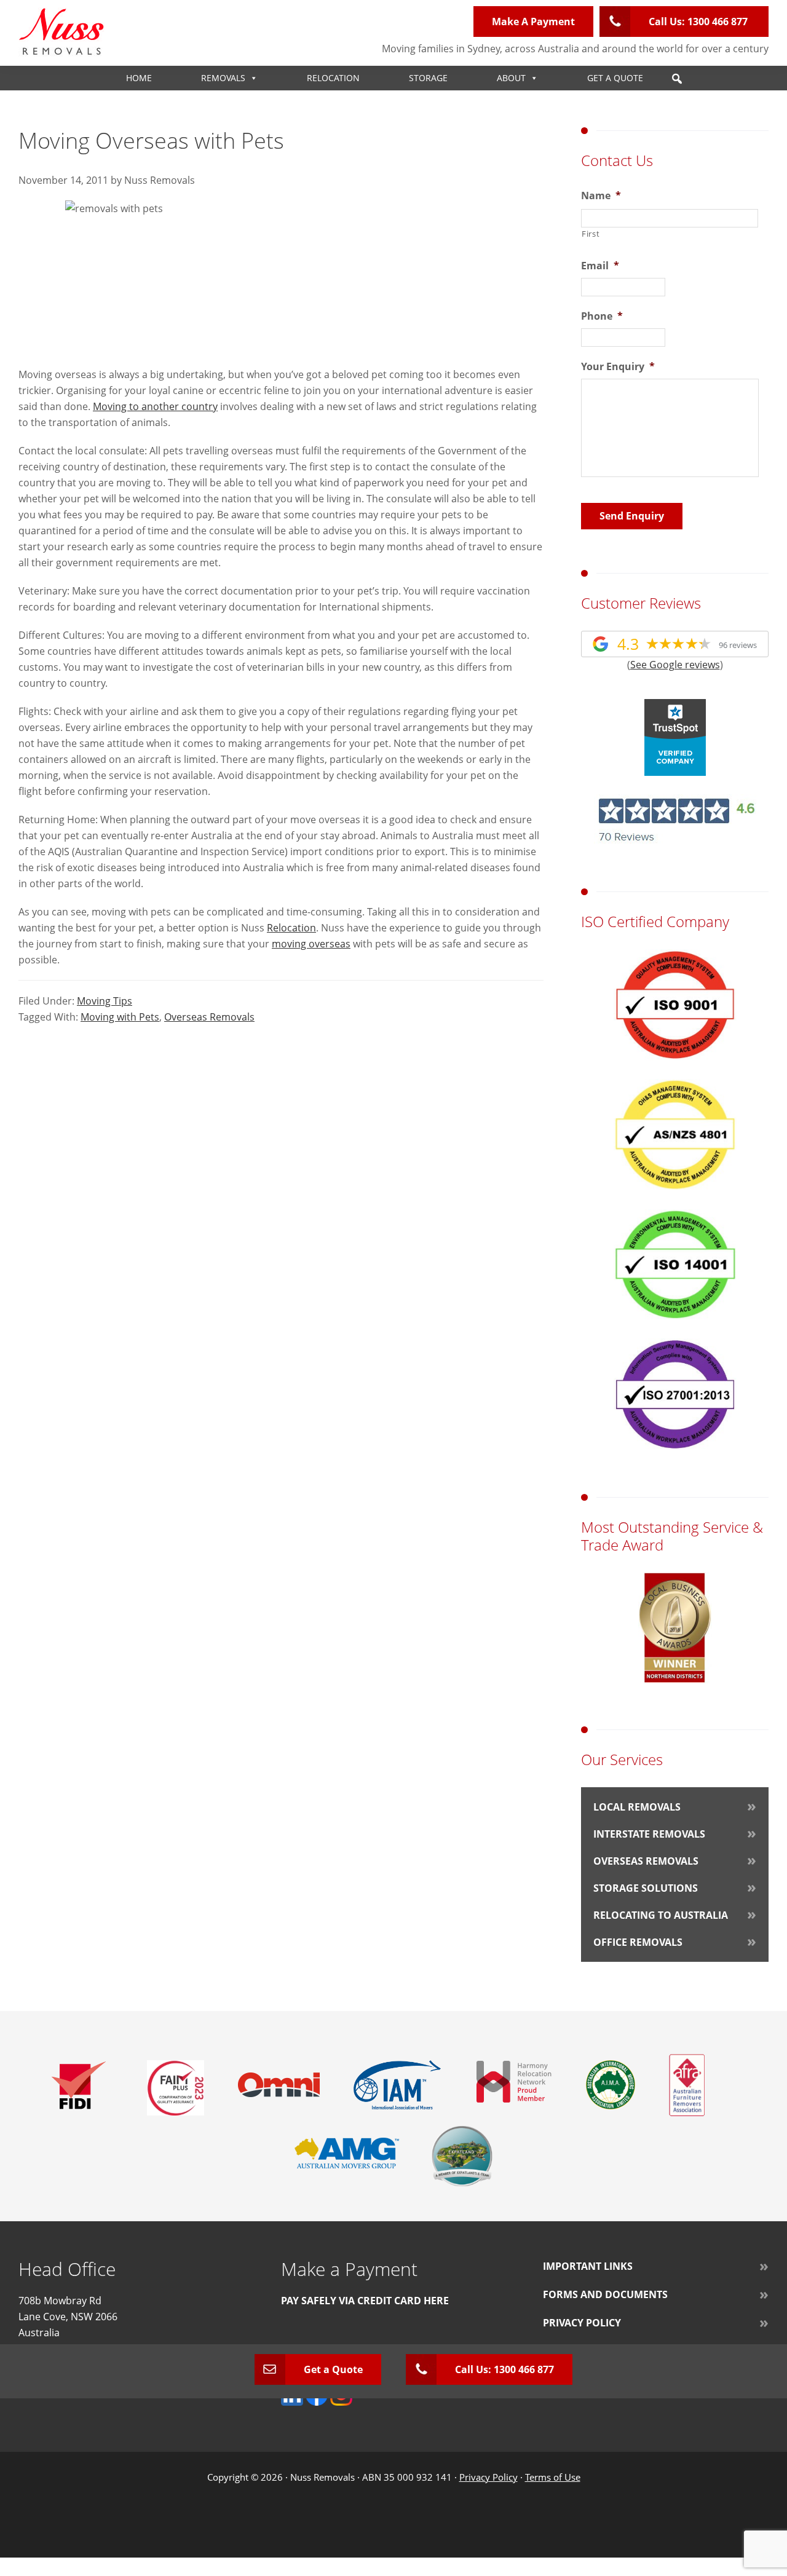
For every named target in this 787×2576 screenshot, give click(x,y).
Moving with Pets (120, 1017)
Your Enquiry (618, 367)
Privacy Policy (582, 2323)
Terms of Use (553, 2477)
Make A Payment (533, 22)
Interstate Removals (649, 1834)
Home (139, 78)
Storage (428, 78)
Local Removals (637, 1807)
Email (600, 266)
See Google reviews (675, 665)
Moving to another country (155, 406)
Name (601, 196)
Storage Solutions (646, 1888)
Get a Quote (615, 78)
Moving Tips (105, 1001)
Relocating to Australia (661, 1915)
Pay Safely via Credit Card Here (365, 2301)
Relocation (333, 78)
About (511, 78)
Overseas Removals (209, 1017)
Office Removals (638, 1942)
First (591, 234)
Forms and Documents (605, 2294)
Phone (602, 316)
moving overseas (311, 944)
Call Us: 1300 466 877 (699, 22)
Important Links (588, 2266)
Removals (223, 78)
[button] (677, 79)
